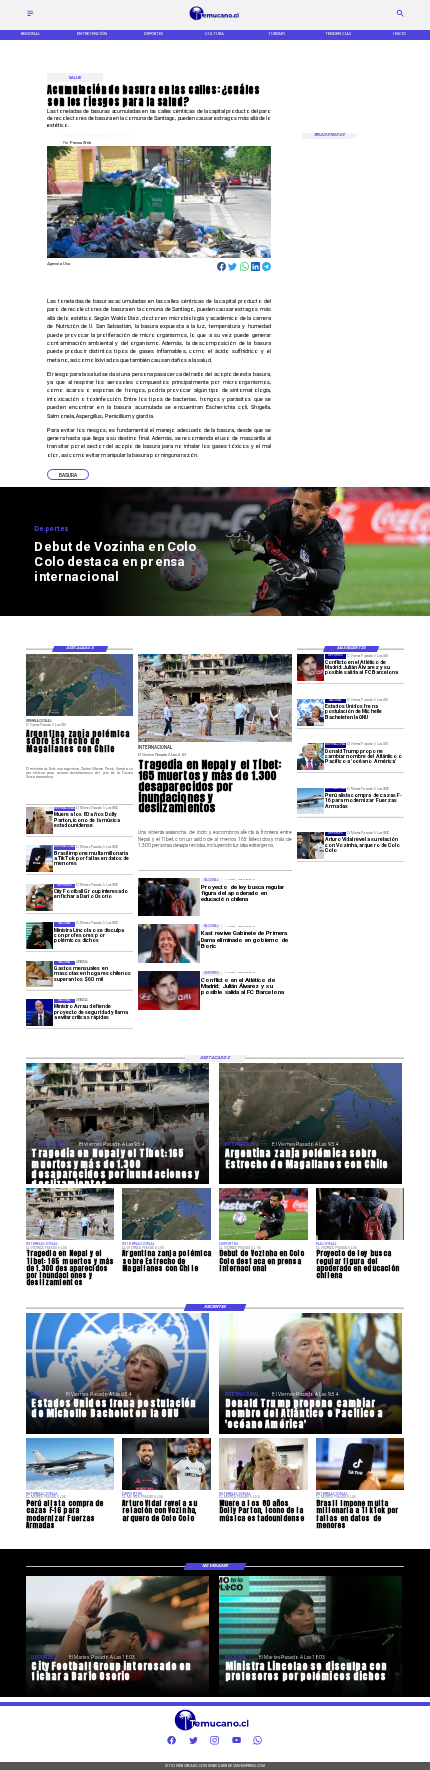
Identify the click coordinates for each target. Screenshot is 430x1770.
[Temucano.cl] (30, 15)
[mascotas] (39, 974)
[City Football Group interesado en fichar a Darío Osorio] (39, 897)
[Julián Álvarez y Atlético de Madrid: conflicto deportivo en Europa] (310, 667)
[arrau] (39, 1012)
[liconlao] (39, 935)
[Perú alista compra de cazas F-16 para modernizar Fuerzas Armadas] (310, 801)
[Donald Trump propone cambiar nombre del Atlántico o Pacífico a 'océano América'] (310, 756)
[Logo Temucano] (215, 19)
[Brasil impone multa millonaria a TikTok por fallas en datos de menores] (39, 858)
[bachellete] (310, 712)
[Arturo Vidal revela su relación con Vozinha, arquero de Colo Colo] (310, 845)
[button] (68, 474)
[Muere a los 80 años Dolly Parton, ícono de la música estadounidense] (39, 820)
